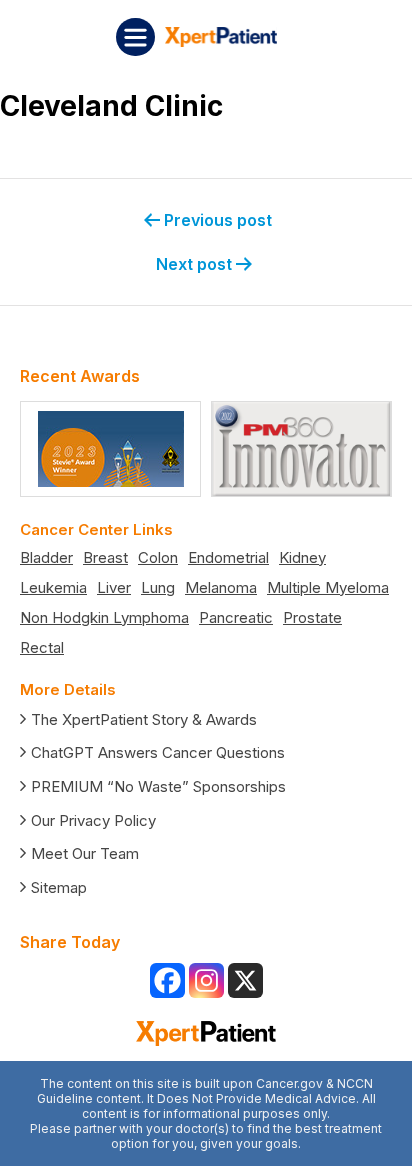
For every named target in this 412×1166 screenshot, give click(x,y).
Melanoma (221, 587)
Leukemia (53, 587)
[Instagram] (206, 980)
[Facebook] (167, 980)
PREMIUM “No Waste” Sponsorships (158, 786)
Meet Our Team (85, 853)
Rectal (42, 647)
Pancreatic (236, 617)
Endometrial (228, 557)
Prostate (312, 617)
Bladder (46, 557)
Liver (114, 587)
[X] (245, 980)
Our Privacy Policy (93, 820)
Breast (105, 557)
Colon (158, 557)
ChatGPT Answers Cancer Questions (158, 752)
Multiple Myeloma (328, 587)
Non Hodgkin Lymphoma (104, 617)
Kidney (302, 557)
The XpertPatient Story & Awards (144, 719)
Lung (158, 587)
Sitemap (59, 887)
